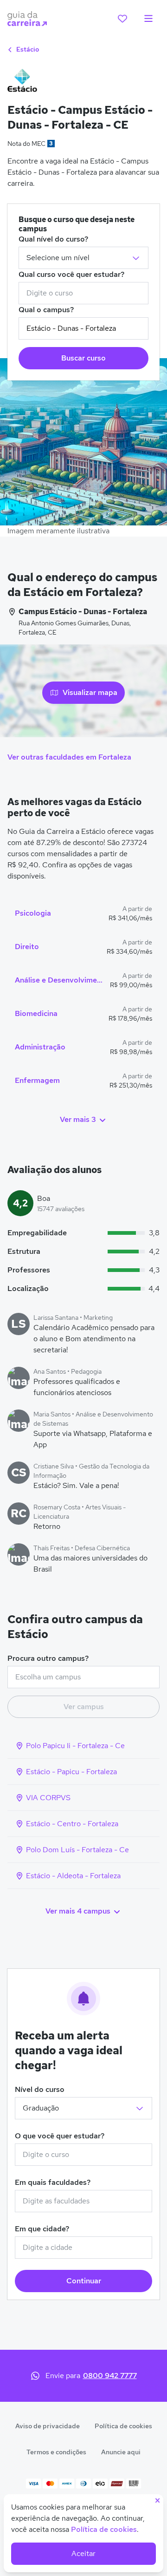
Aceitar (83, 2553)
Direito (27, 947)
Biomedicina (36, 1013)
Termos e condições (56, 2452)
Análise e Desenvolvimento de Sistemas (59, 980)
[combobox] (83, 293)
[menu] (148, 19)
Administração (40, 1047)
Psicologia (33, 913)
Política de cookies (123, 2426)
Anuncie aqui (121, 2452)
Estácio (27, 49)
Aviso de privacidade (48, 2426)
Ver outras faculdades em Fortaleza (69, 757)
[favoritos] (122, 19)
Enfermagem (37, 1080)
